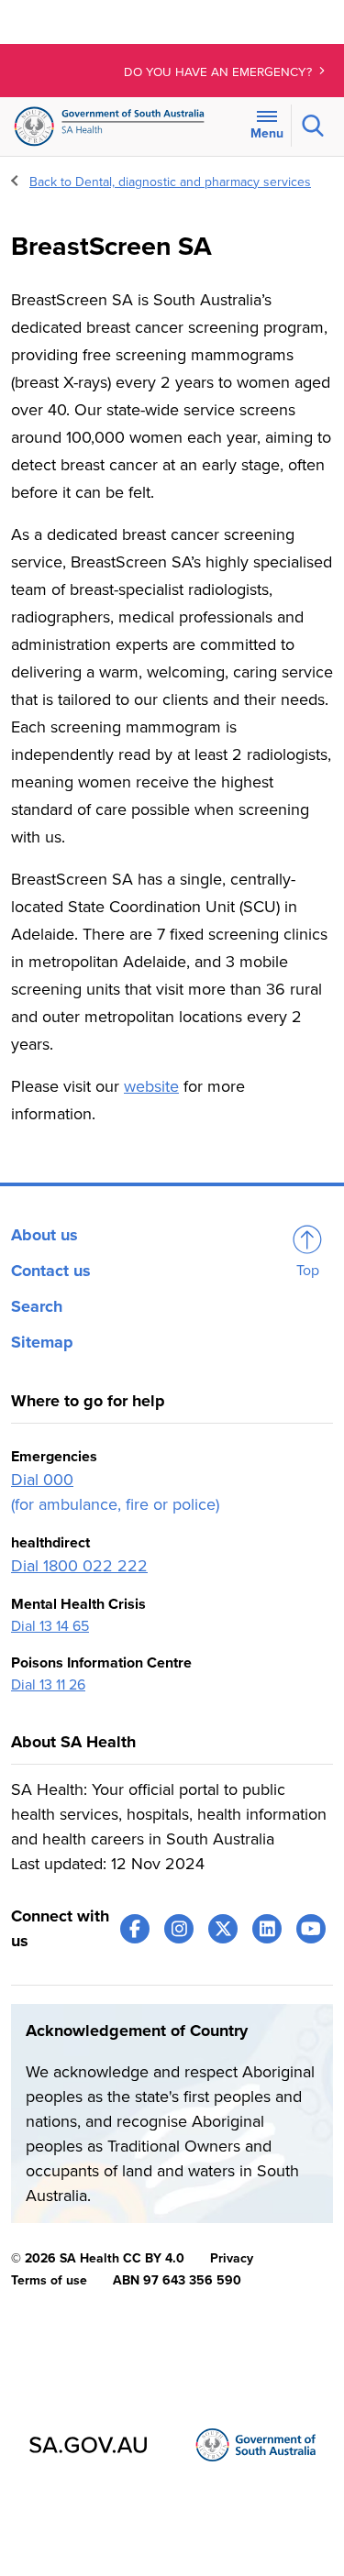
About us (44, 1235)
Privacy (232, 2258)
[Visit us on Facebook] (135, 1929)
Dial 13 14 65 (50, 1626)
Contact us (51, 1271)
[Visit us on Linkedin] (267, 1929)
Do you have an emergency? (220, 72)
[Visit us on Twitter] (223, 1929)
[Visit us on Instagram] (179, 1929)
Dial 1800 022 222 (79, 1566)
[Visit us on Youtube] (311, 1929)
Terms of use (49, 2280)
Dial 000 (42, 1480)
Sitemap (42, 1342)
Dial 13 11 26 (48, 1685)
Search (37, 1306)
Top (308, 1271)
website (151, 1086)
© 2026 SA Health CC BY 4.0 (98, 2258)
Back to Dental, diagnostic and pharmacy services (170, 182)
